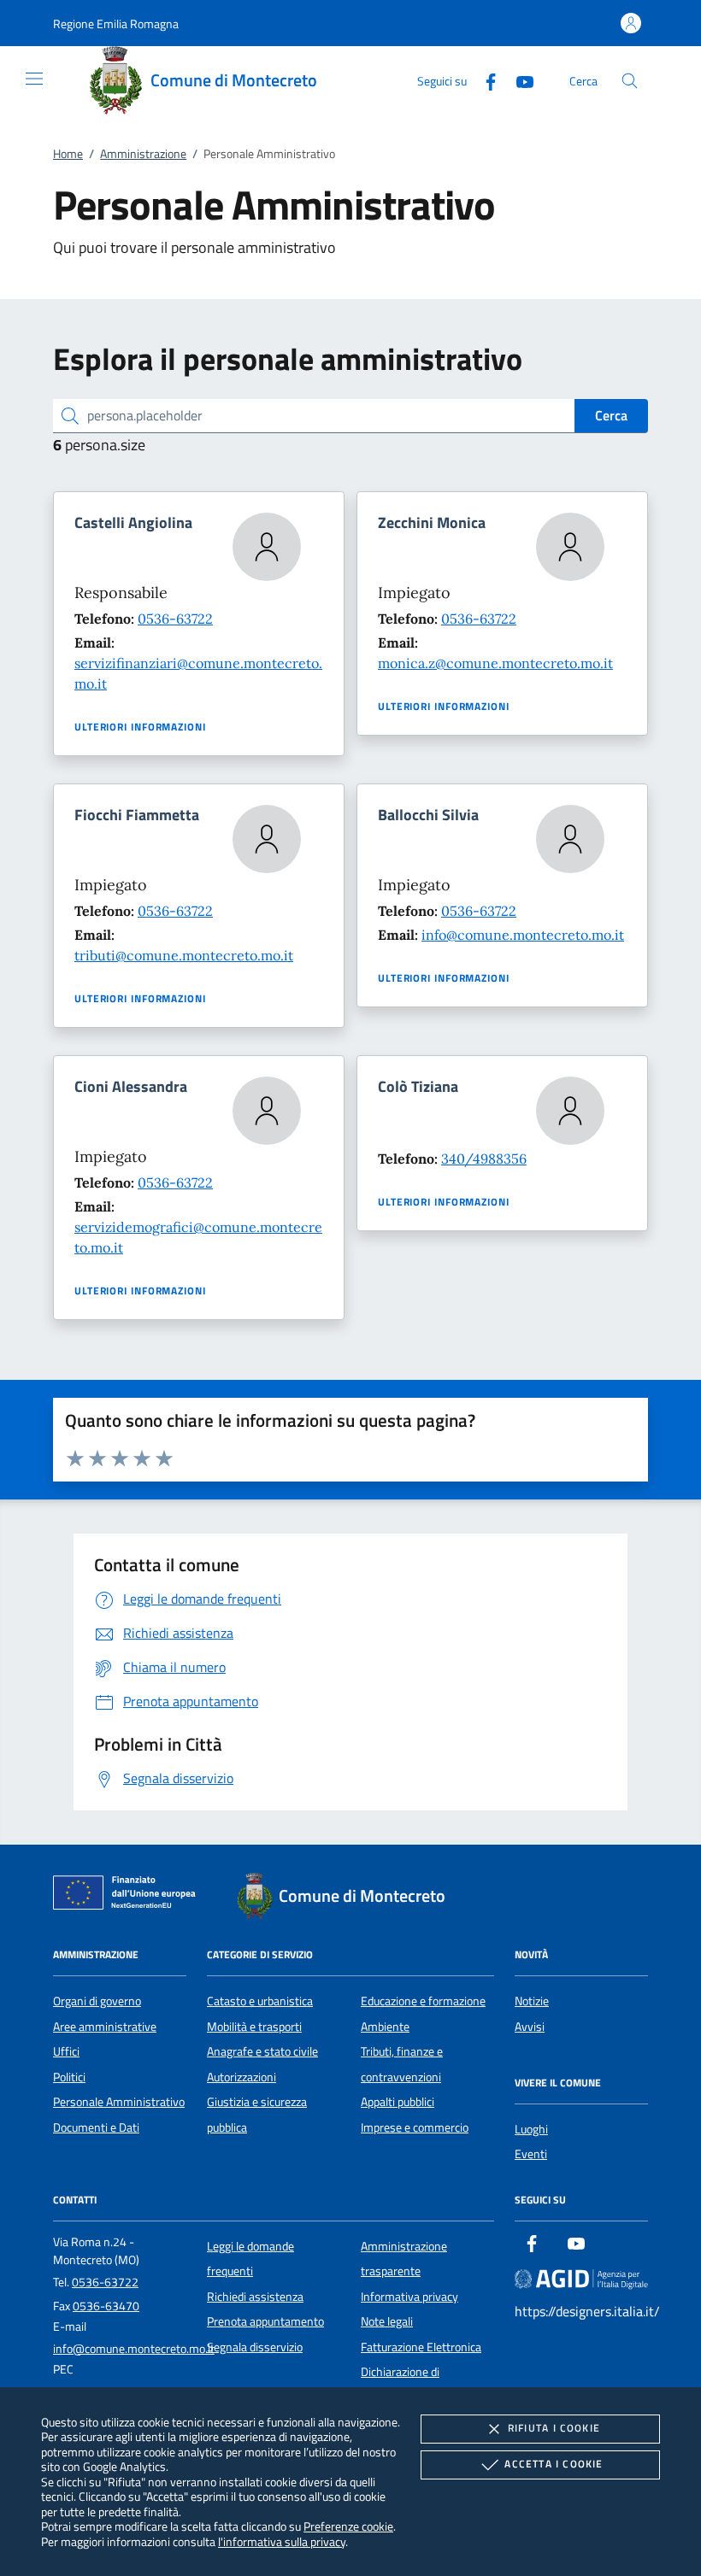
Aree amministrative (105, 2027)
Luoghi (531, 2129)
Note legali (387, 2321)
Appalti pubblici (398, 2102)
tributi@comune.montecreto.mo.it (184, 955)
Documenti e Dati (96, 2127)
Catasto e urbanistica (260, 2001)
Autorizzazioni (242, 2077)
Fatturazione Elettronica (421, 2347)
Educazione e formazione (423, 2001)
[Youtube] (518, 80)
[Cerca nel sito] (630, 81)
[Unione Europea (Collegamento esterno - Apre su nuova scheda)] (129, 1896)
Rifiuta (554, 2428)
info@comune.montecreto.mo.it (523, 935)
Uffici (66, 2051)
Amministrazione (143, 154)
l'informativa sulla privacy (282, 2541)
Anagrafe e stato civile (262, 2051)
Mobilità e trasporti (254, 2027)
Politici (69, 2077)
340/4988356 (484, 1159)
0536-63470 (106, 2306)
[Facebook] (484, 80)
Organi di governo (97, 2001)
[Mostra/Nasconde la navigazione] (34, 79)
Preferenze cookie (348, 2526)
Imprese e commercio (415, 2127)
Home (68, 154)
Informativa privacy (409, 2297)
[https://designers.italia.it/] (581, 2279)
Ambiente (385, 2027)
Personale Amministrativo (119, 2102)
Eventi (531, 2154)
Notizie (532, 2001)
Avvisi (530, 2027)
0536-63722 (175, 619)
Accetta (554, 2464)
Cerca (611, 415)
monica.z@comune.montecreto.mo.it (495, 663)
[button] (116, 23)
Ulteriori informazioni (140, 727)
